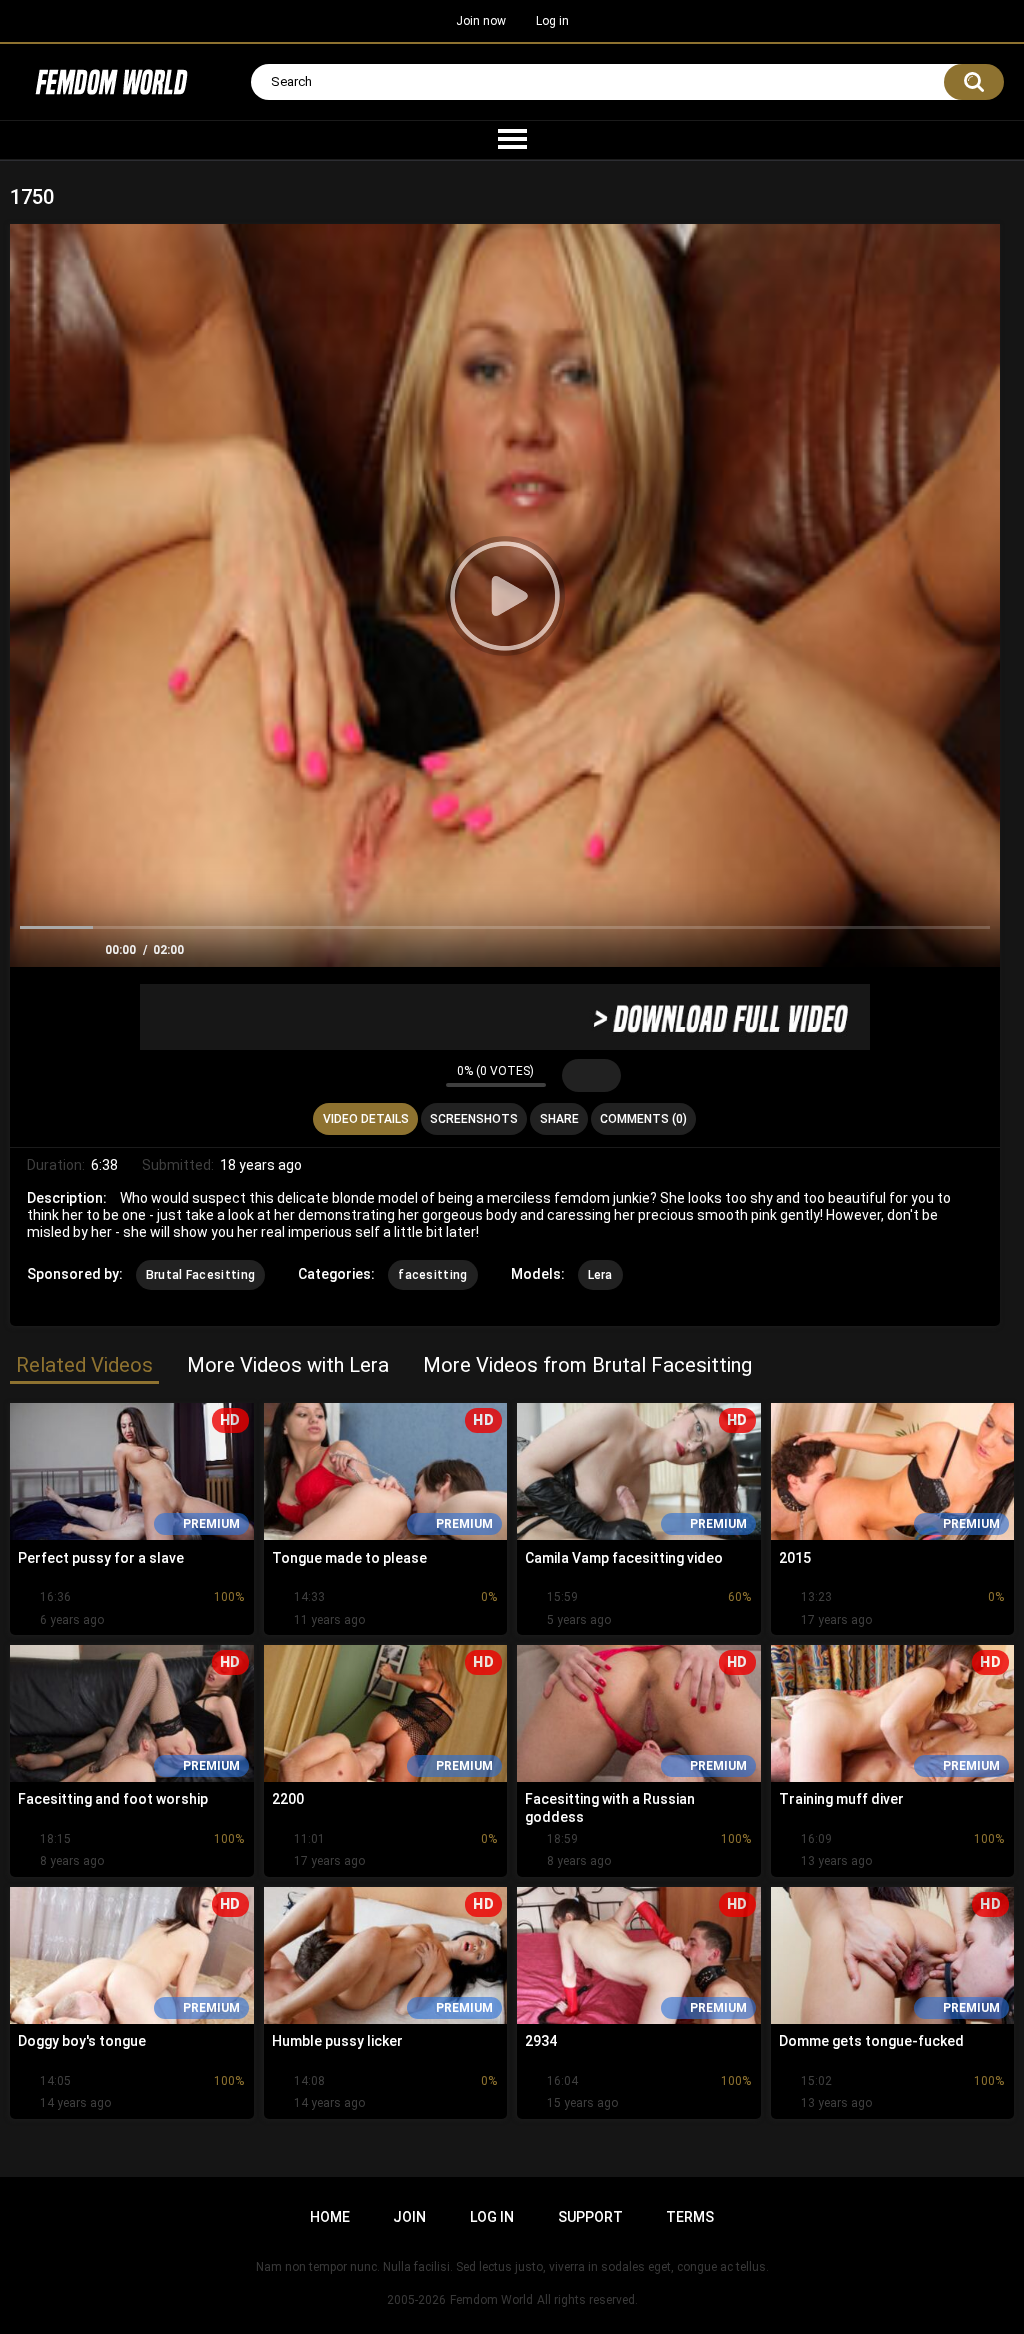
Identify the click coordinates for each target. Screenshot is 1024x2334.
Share (559, 1119)
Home (330, 2217)
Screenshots (474, 1119)
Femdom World (491, 2300)
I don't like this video (425, 1075)
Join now (481, 21)
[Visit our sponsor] (505, 1017)
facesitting (432, 1275)
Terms (690, 2217)
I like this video (399, 1075)
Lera (600, 1275)
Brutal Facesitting (200, 1275)
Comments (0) (643, 1119)
